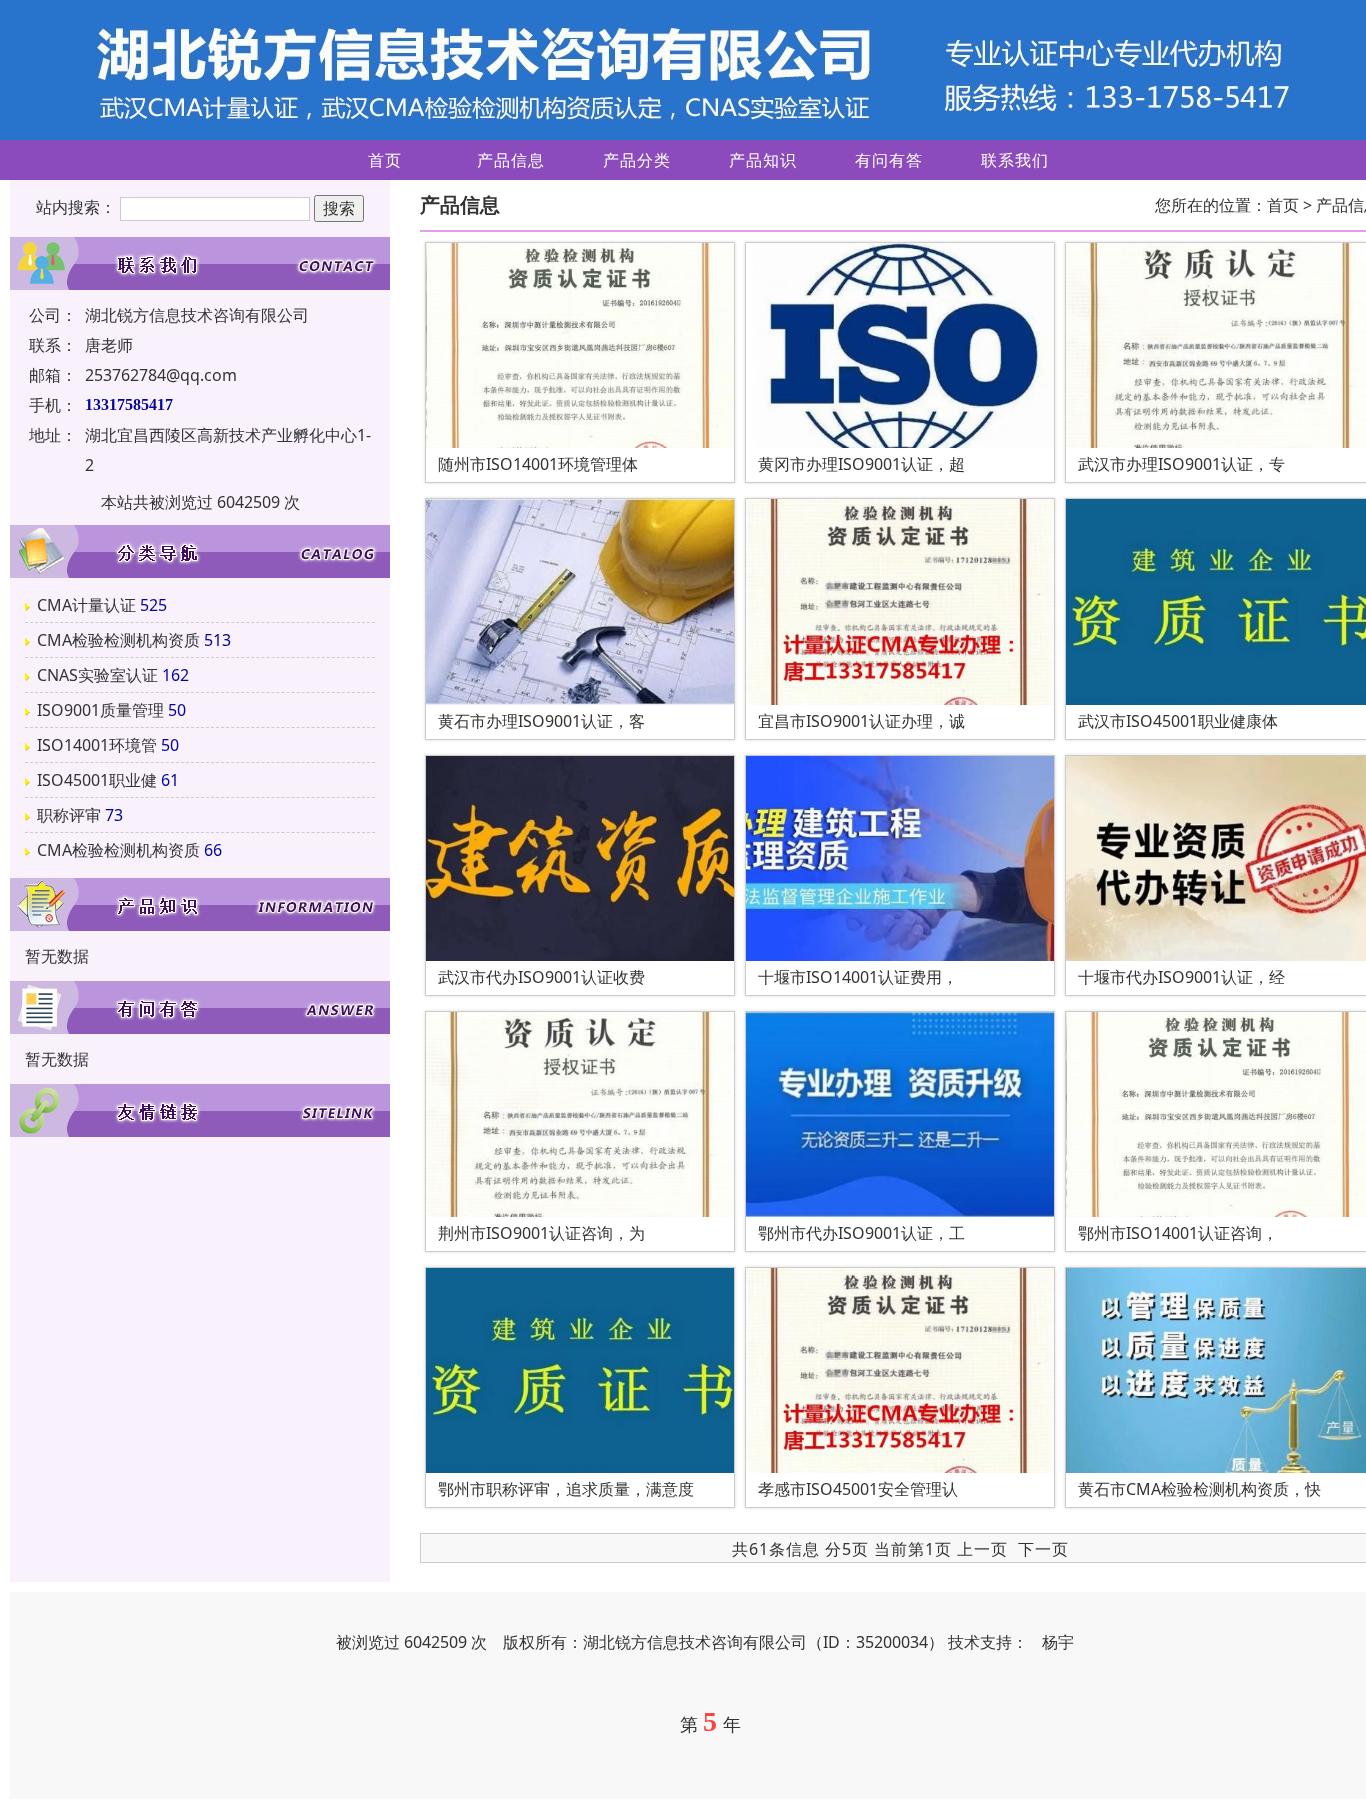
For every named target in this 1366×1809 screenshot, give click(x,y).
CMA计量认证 (86, 605)
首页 (385, 160)
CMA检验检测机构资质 (118, 640)
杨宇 (1058, 1642)
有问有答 (889, 160)
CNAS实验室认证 (97, 675)
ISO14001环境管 (97, 745)
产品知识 (763, 160)
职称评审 (69, 815)
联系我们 (1015, 160)
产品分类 (637, 160)
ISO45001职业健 (97, 780)
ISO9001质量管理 (100, 710)
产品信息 (511, 160)
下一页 (1043, 1549)
